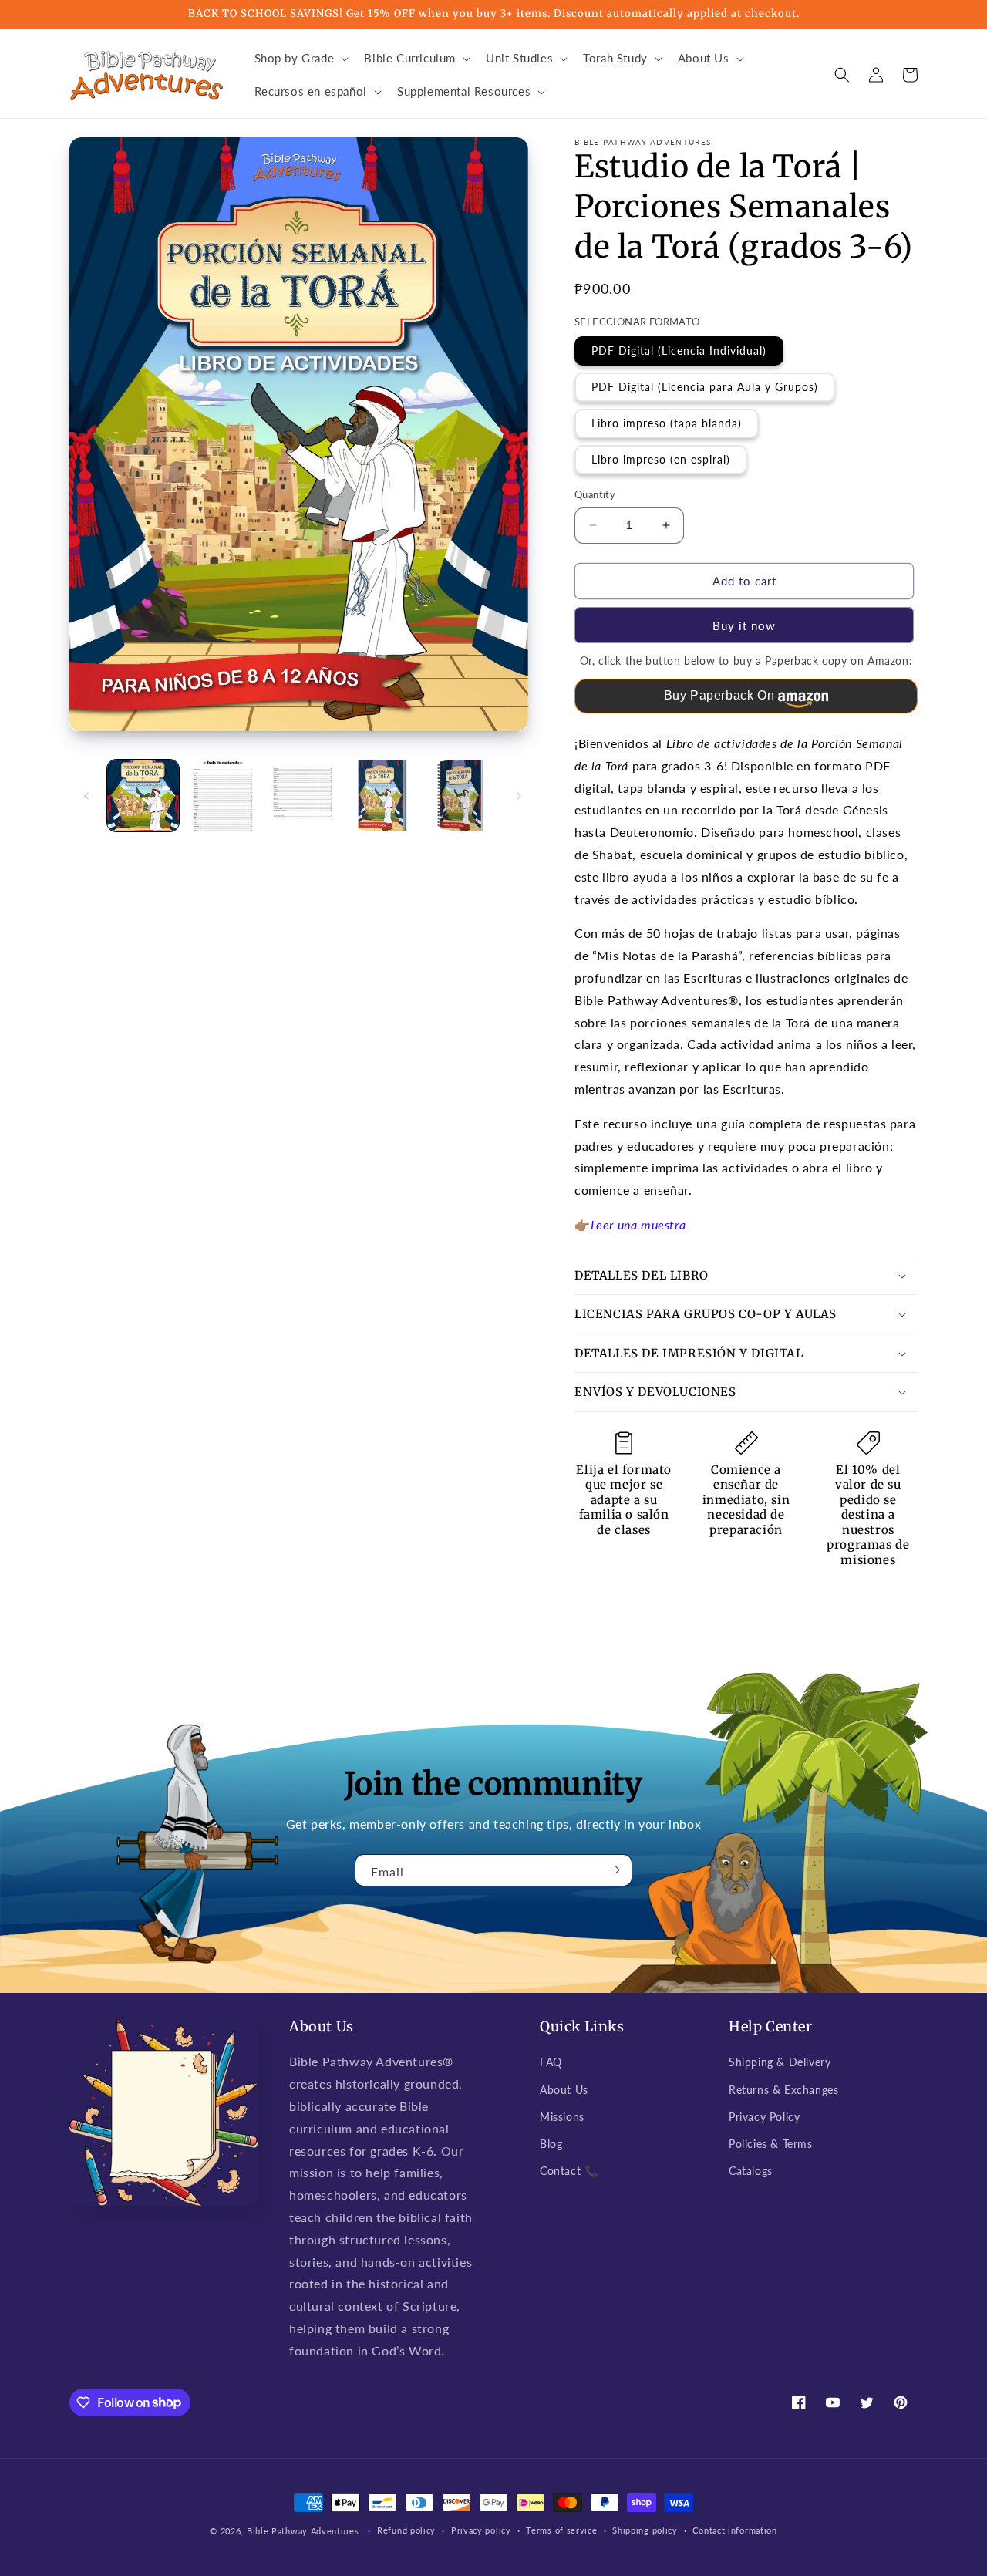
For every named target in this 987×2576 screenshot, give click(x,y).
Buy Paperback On (719, 695)
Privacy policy (481, 2530)
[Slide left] (86, 796)
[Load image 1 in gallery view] (143, 796)
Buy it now (744, 625)
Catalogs (751, 2171)
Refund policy (406, 2530)
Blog (551, 2144)
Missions (562, 2117)
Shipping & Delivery (780, 2062)
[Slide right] (519, 796)
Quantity (595, 494)
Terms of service (561, 2530)
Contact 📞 (569, 2171)
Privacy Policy (764, 2117)
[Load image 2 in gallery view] (222, 796)
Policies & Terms (771, 2144)
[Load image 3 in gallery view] (303, 796)
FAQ (551, 2062)
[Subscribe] (615, 1870)
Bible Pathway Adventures (303, 2531)
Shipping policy (645, 2530)
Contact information (734, 2530)
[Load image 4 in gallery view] (382, 796)
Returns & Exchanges (783, 2090)
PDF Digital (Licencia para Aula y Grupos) (705, 387)
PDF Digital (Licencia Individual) (679, 351)
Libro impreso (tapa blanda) (667, 423)
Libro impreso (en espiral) (661, 459)
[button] (300, 59)
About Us (564, 2090)
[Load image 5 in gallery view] (462, 796)
